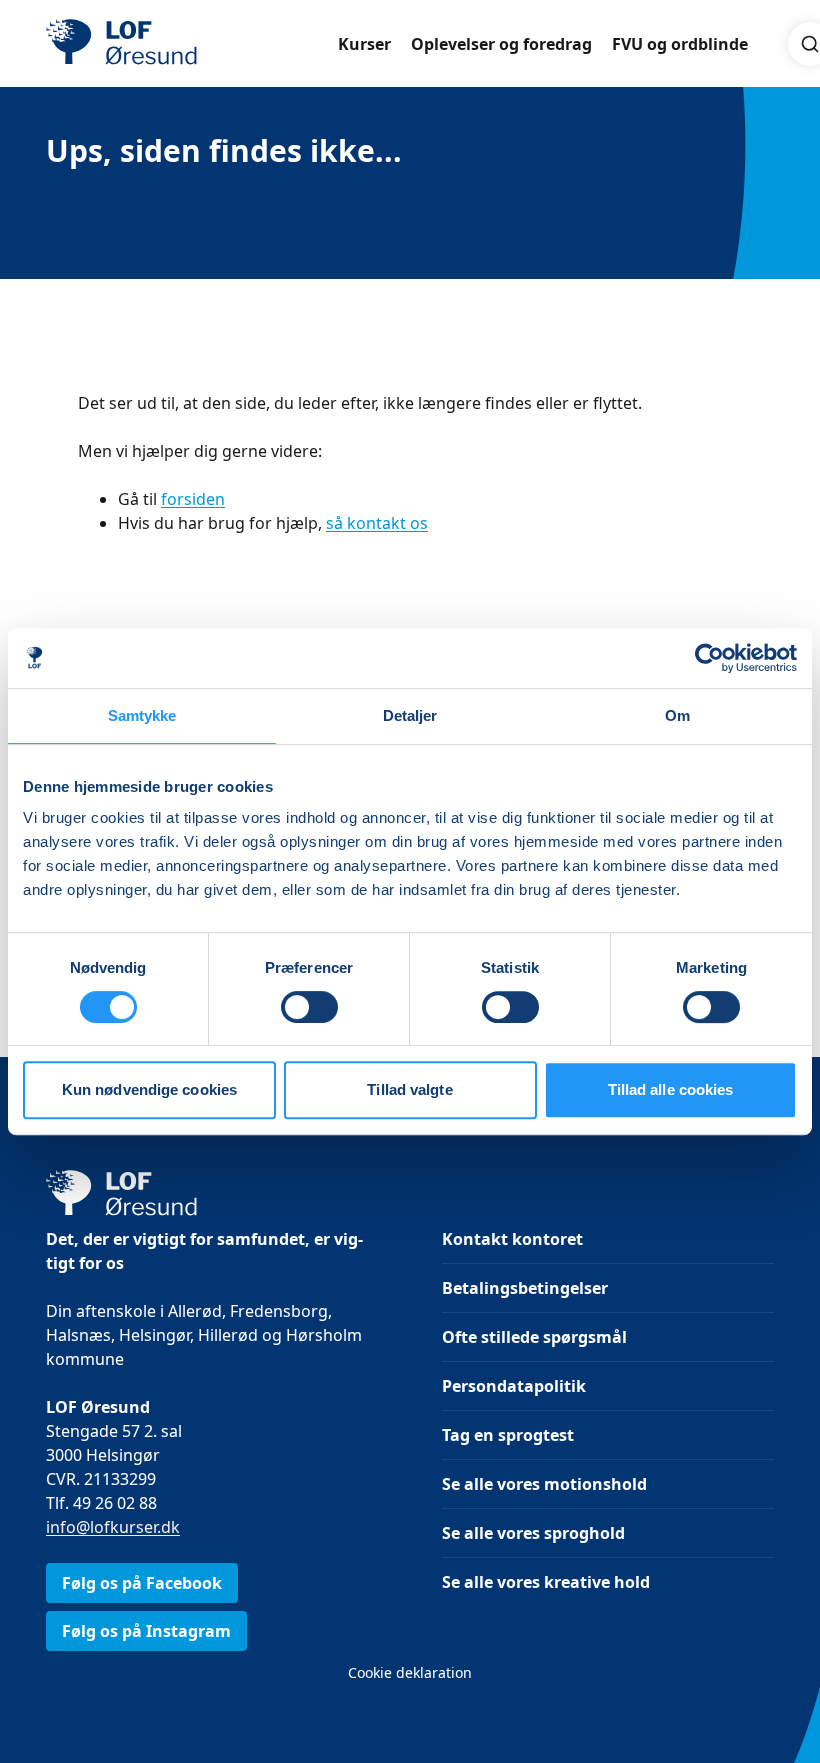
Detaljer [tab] (410, 715)
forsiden (193, 499)
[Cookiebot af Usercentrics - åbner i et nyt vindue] (709, 658)
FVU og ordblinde (680, 44)
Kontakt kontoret (512, 1239)
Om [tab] (677, 715)
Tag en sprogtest (508, 1435)
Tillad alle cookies (671, 1089)
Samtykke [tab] (142, 715)
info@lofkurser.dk (113, 1527)
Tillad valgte (409, 1089)
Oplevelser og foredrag (501, 44)
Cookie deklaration (410, 1672)
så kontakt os (377, 523)
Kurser (364, 44)
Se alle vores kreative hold (546, 1582)
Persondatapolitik (514, 1386)
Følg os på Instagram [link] (146, 1631)
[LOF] (192, 44)
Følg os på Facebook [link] (142, 1583)
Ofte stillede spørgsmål (534, 1337)
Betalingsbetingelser (525, 1288)
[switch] (309, 1007)
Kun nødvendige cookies (149, 1089)
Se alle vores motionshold (544, 1484)
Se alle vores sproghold (533, 1533)
